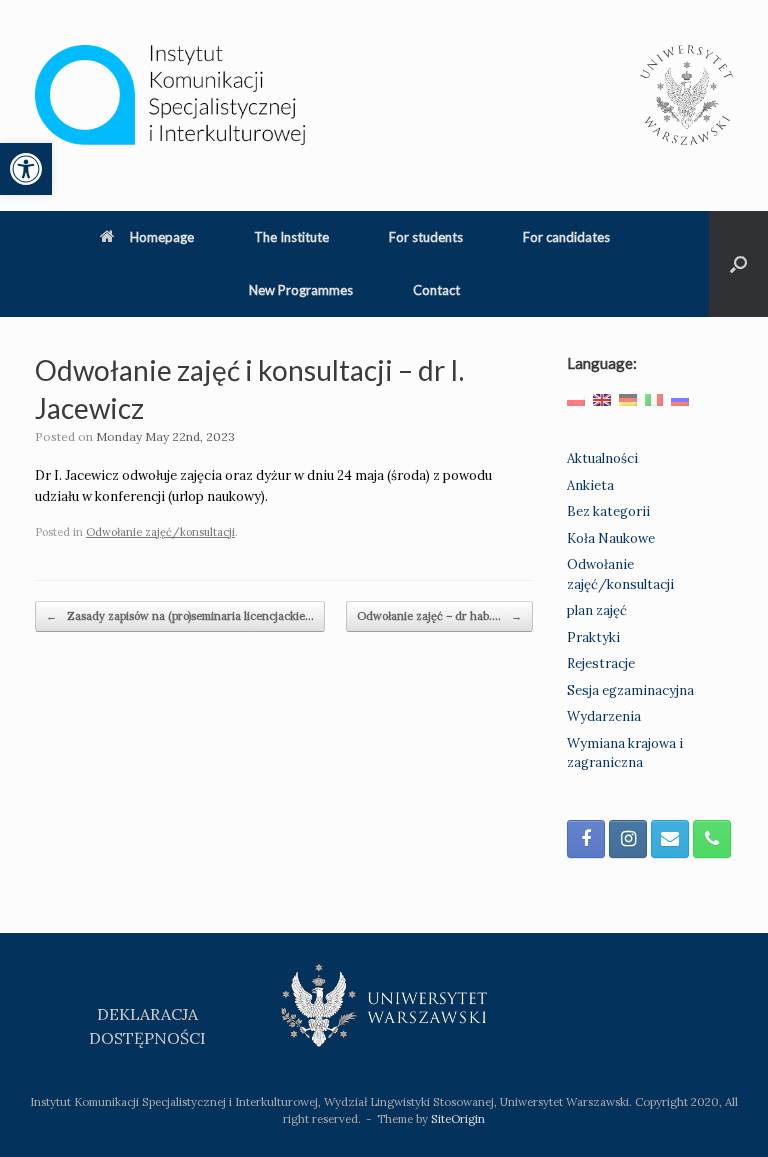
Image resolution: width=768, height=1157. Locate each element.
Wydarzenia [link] (604, 716)
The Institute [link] (291, 237)
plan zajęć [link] (597, 610)
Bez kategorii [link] (608, 511)
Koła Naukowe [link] (611, 538)
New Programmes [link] (301, 290)
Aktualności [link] (602, 458)
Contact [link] (436, 290)
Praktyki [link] (593, 637)
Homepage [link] (162, 237)
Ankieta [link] (590, 485)
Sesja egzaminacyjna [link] (630, 690)
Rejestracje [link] (601, 663)
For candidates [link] (566, 237)
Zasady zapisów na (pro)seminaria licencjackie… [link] (180, 616)
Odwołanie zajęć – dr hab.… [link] (439, 616)
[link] (26, 169)
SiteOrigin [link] (458, 1118)
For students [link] (426, 237)
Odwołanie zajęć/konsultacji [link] (160, 532)
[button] (738, 264)
